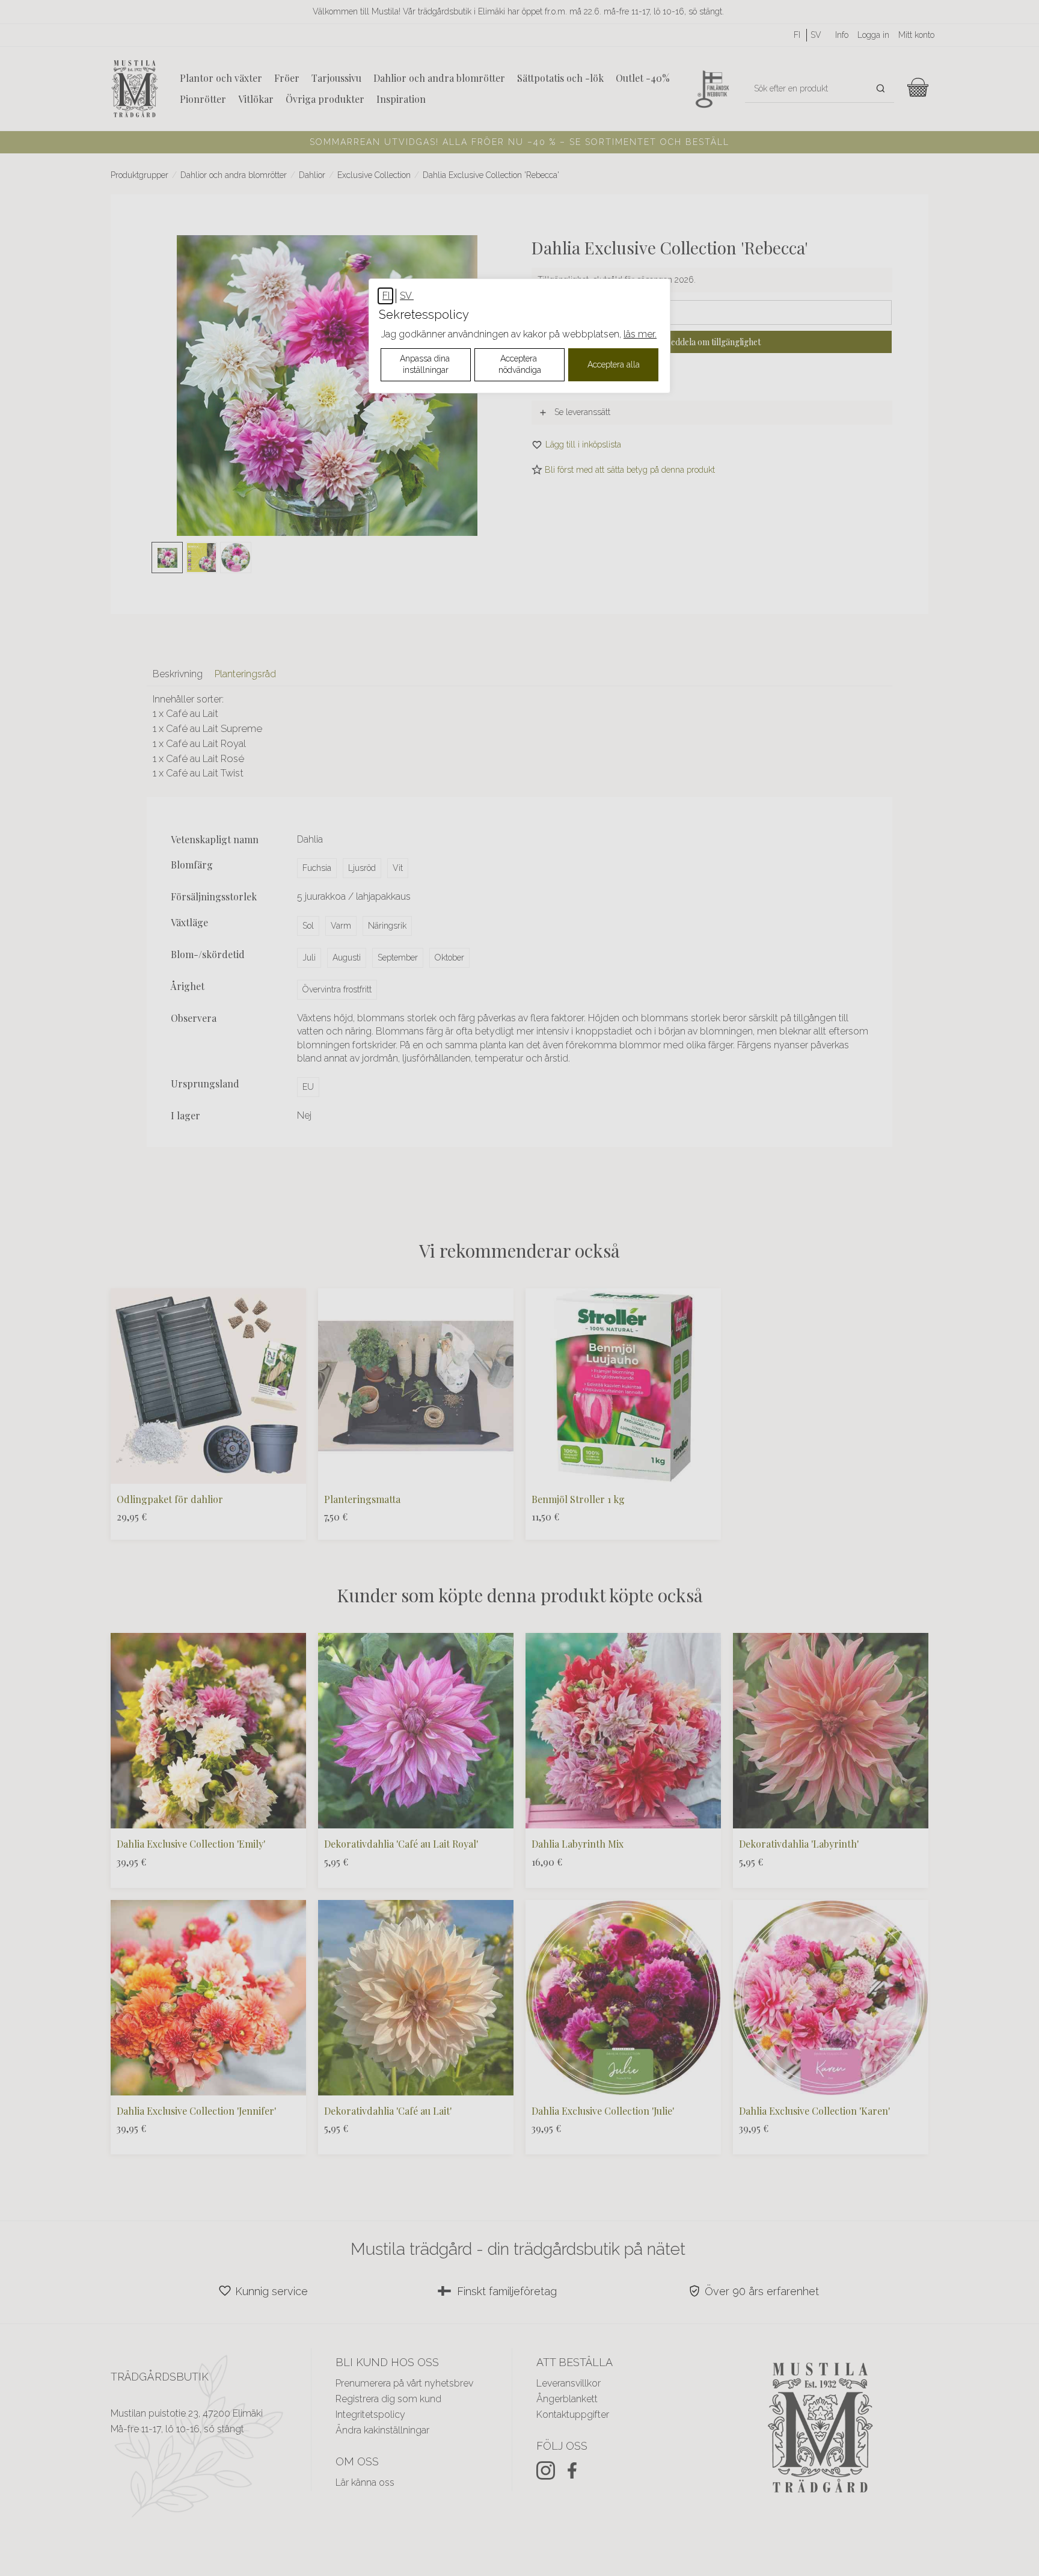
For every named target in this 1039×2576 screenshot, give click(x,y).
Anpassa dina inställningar (426, 364)
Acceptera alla (614, 364)
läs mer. (640, 334)
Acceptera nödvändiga (520, 364)
